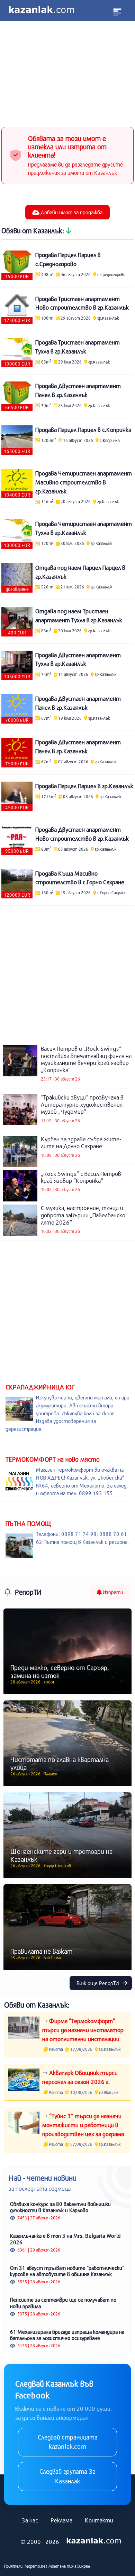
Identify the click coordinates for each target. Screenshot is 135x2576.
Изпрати (112, 1592)
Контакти (99, 2520)
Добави (71, 212)
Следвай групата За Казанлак (67, 2476)
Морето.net (36, 2566)
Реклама (61, 2520)
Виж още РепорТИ (98, 1983)
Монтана (57, 2566)
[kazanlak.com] (94, 2541)
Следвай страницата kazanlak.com (68, 2442)
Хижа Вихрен (78, 2566)
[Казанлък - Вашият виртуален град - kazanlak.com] (42, 10)
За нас (30, 2520)
